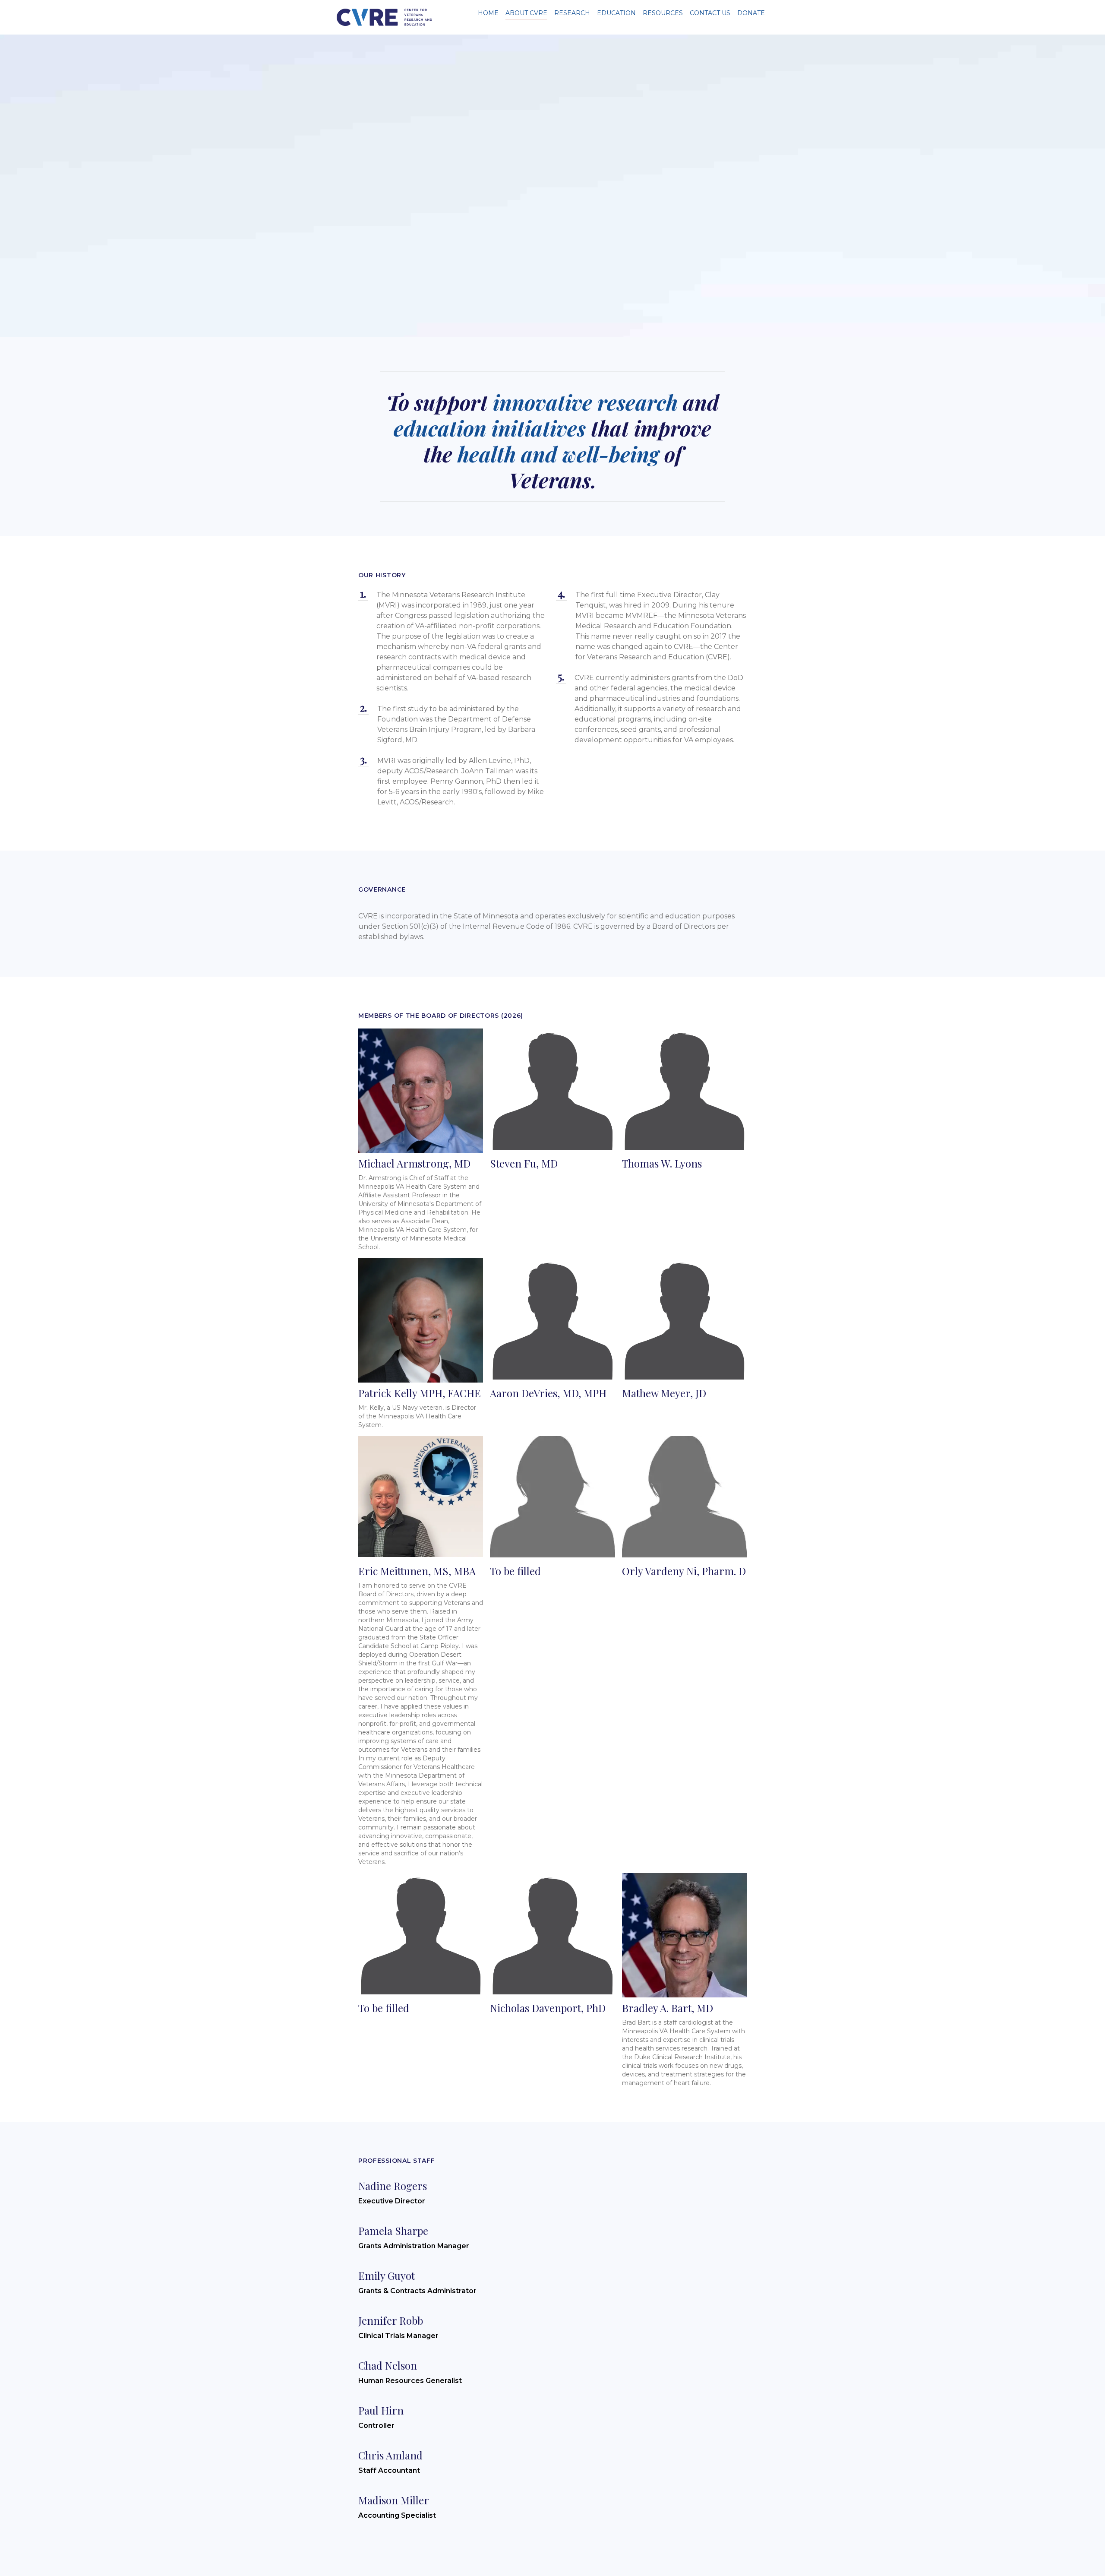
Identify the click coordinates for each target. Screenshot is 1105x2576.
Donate (751, 13)
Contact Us (710, 13)
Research (572, 13)
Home (488, 13)
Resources (663, 13)
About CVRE (526, 13)
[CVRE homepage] (384, 17)
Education (616, 13)
